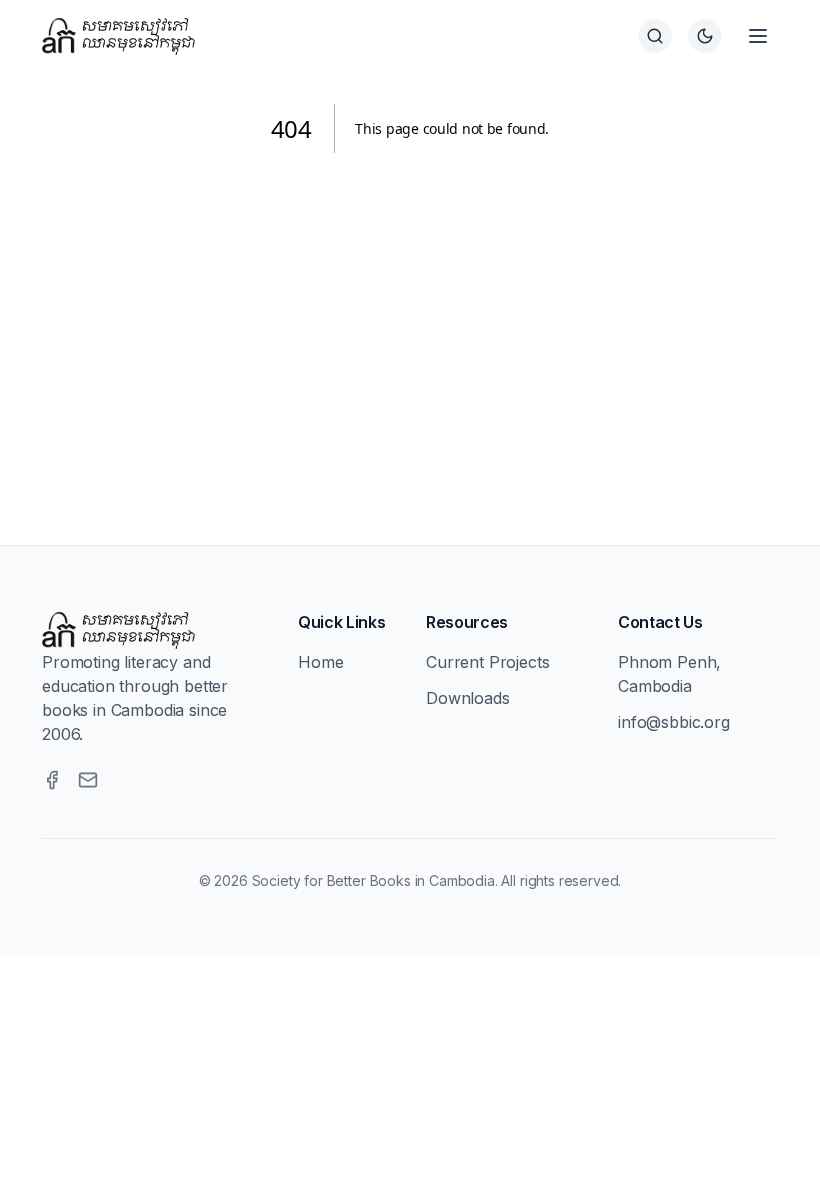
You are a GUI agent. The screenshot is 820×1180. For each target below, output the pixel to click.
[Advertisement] (410, 325)
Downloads (468, 698)
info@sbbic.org (674, 722)
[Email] (88, 780)
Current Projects (487, 662)
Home (320, 662)
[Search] (655, 36)
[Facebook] (52, 780)
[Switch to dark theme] (705, 36)
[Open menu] (758, 36)
